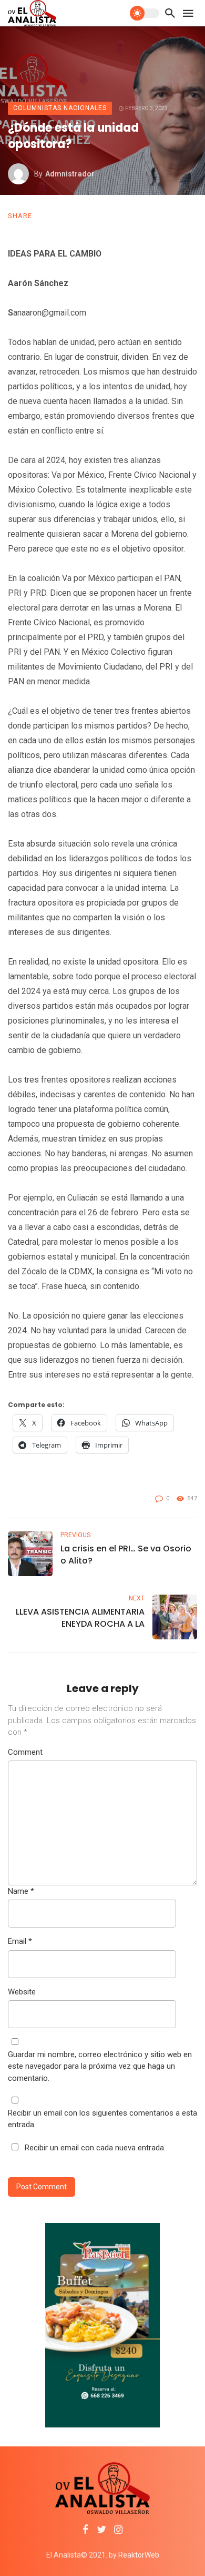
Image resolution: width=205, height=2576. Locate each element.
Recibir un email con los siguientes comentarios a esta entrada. (102, 2119)
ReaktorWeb (139, 2555)
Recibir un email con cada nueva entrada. (95, 2148)
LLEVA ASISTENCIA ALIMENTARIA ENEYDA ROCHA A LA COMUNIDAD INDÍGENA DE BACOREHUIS (80, 1618)
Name (21, 1891)
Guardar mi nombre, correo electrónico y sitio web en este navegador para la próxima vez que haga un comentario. (100, 2066)
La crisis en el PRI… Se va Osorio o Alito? (126, 1555)
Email (20, 1941)
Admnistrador (70, 174)
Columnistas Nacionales (60, 108)
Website (22, 1992)
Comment (25, 1752)
